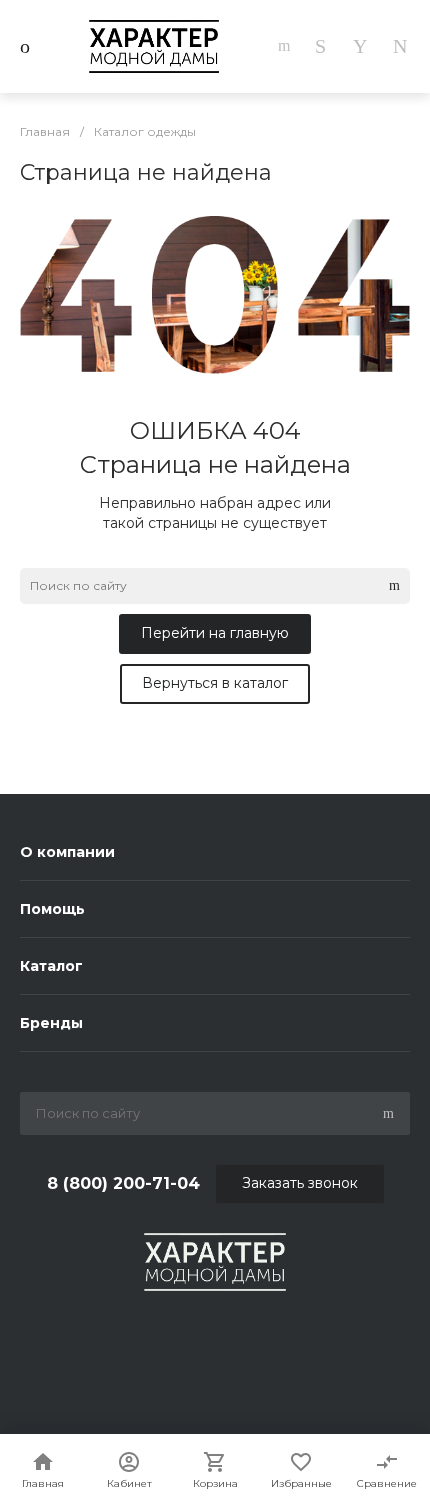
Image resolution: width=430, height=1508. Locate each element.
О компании (67, 852)
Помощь (52, 909)
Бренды (51, 1023)
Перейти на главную (215, 633)
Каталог (51, 966)
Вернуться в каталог (215, 683)
